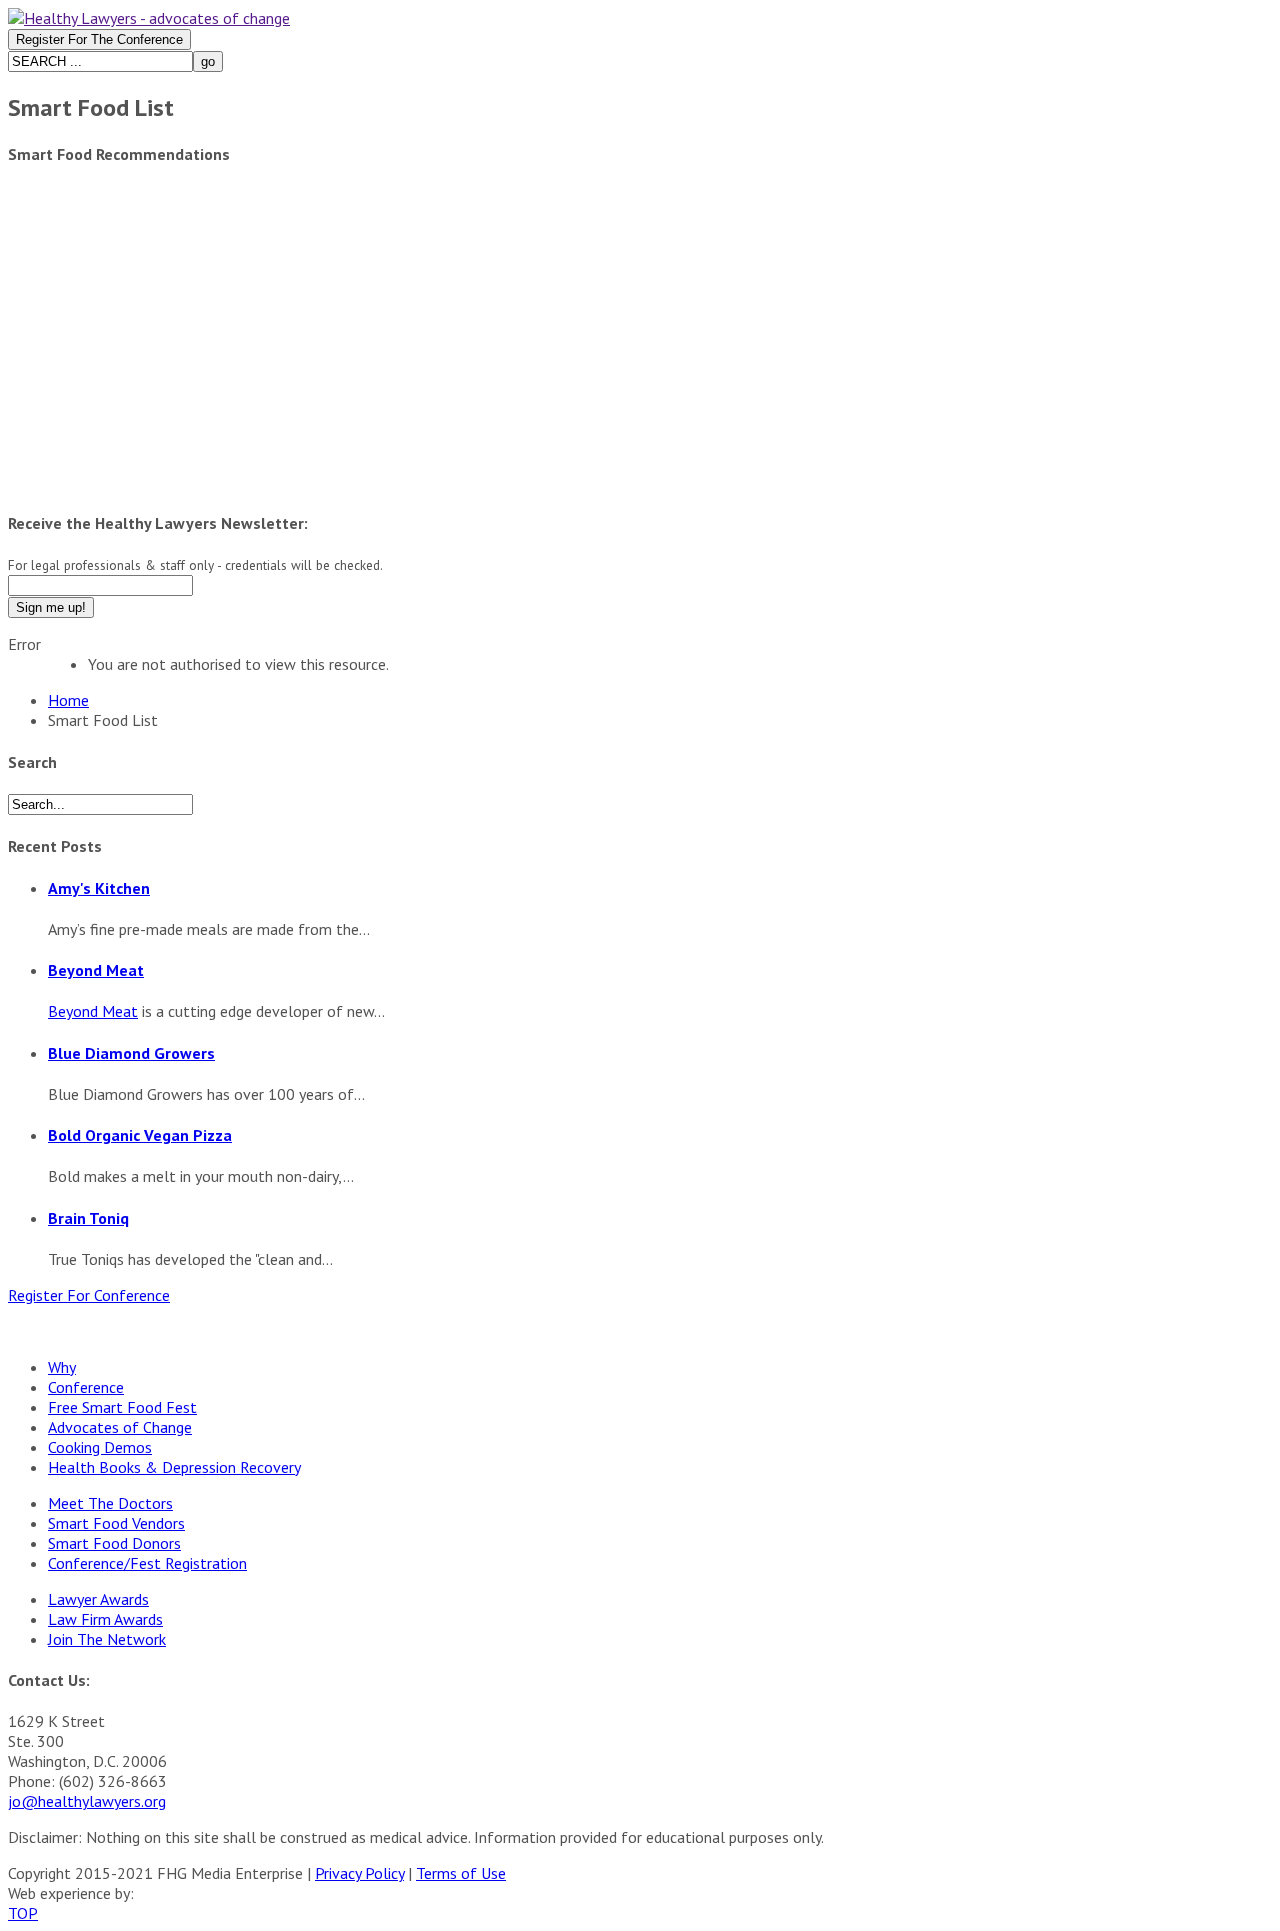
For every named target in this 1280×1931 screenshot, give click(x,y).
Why (62, 1367)
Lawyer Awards (98, 1599)
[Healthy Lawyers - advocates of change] (149, 18)
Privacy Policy (359, 1873)
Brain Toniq (88, 1218)
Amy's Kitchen (99, 888)
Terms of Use (461, 1873)
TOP (23, 1913)
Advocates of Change (120, 1427)
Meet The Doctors (110, 1503)
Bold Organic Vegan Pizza (140, 1135)
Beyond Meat (96, 970)
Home (68, 700)
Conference (86, 1387)
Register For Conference (89, 1295)
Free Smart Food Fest (122, 1407)
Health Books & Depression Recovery (174, 1467)
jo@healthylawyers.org (87, 1801)
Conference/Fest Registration (147, 1563)
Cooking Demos (100, 1447)
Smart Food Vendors (116, 1523)
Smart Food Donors (114, 1543)
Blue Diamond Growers (131, 1053)
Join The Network (107, 1639)
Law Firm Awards (105, 1619)
